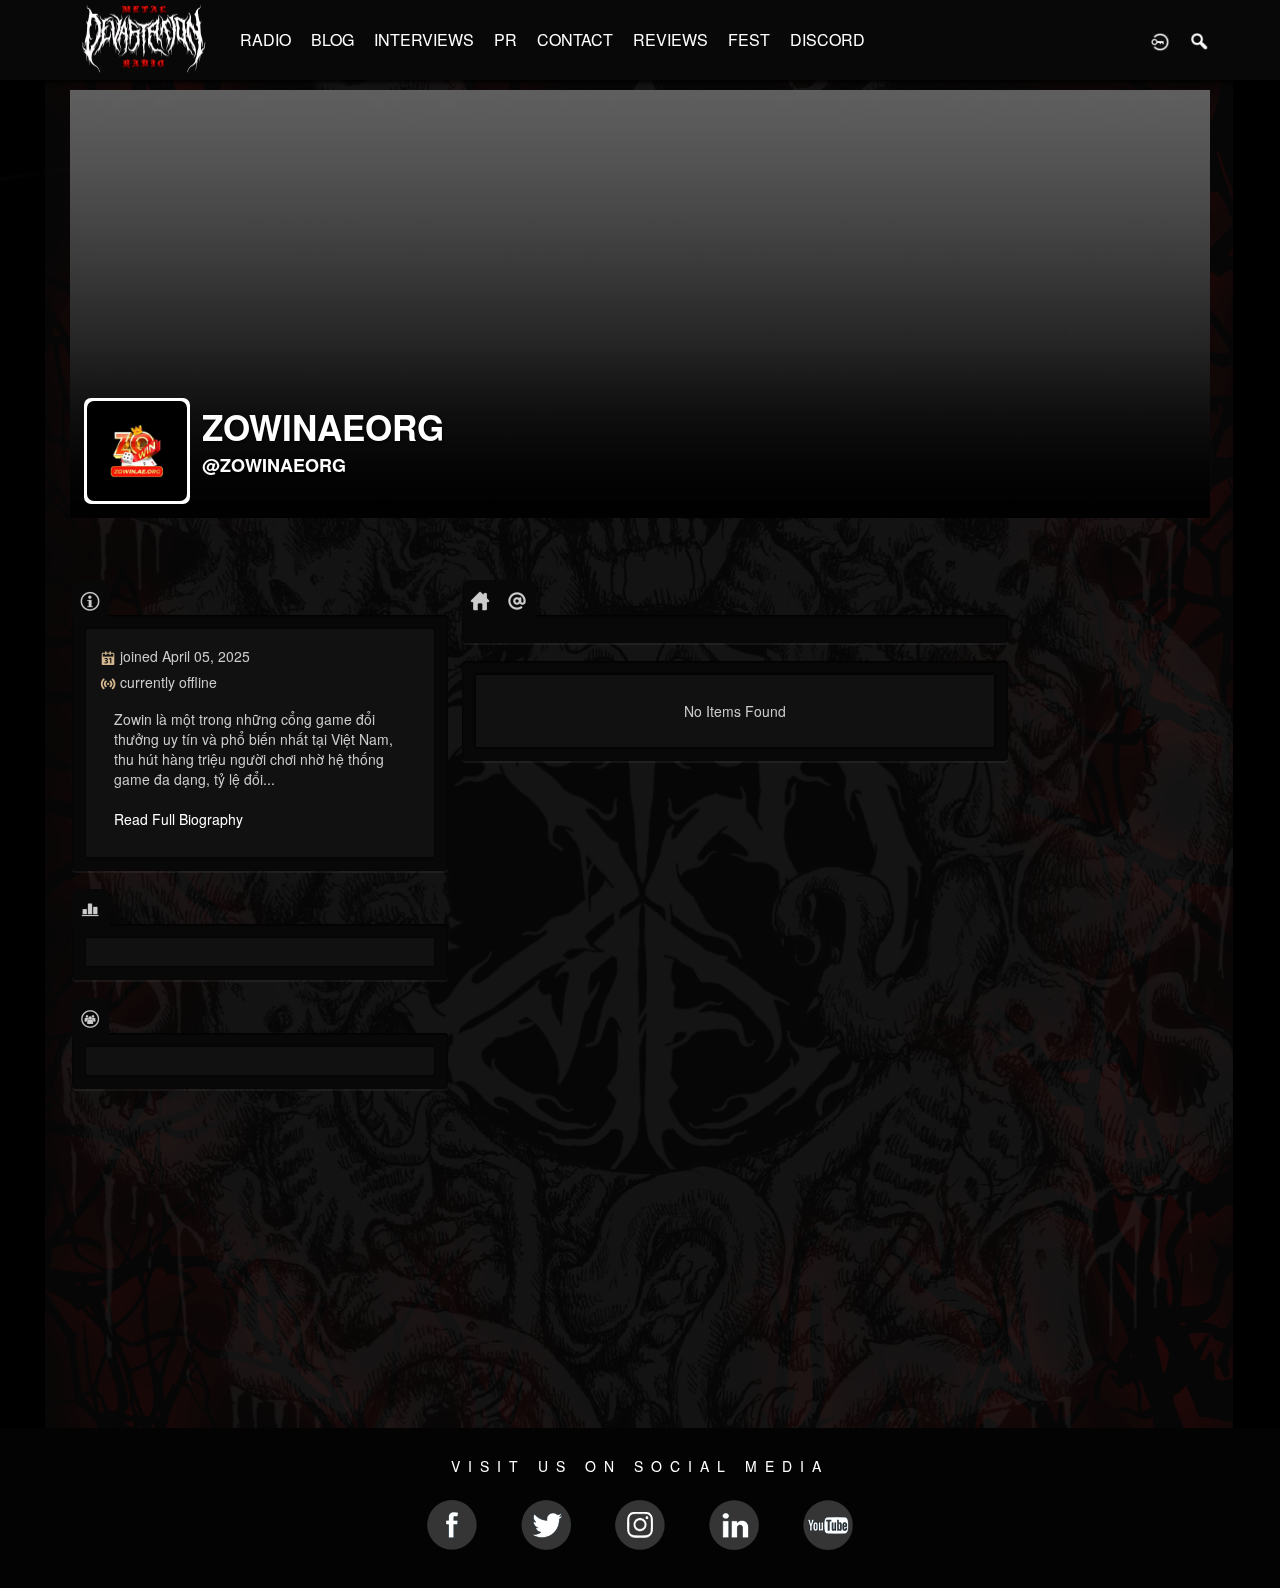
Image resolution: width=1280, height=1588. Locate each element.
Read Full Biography (178, 819)
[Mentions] (517, 599)
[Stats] (90, 908)
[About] (90, 599)
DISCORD (827, 39)
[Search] (1200, 40)
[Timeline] (480, 599)
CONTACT (575, 39)
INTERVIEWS (424, 39)
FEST (749, 39)
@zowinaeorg (274, 465)
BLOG (332, 39)
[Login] (1160, 40)
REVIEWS (670, 39)
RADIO (265, 39)
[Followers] (90, 1017)
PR (505, 39)
